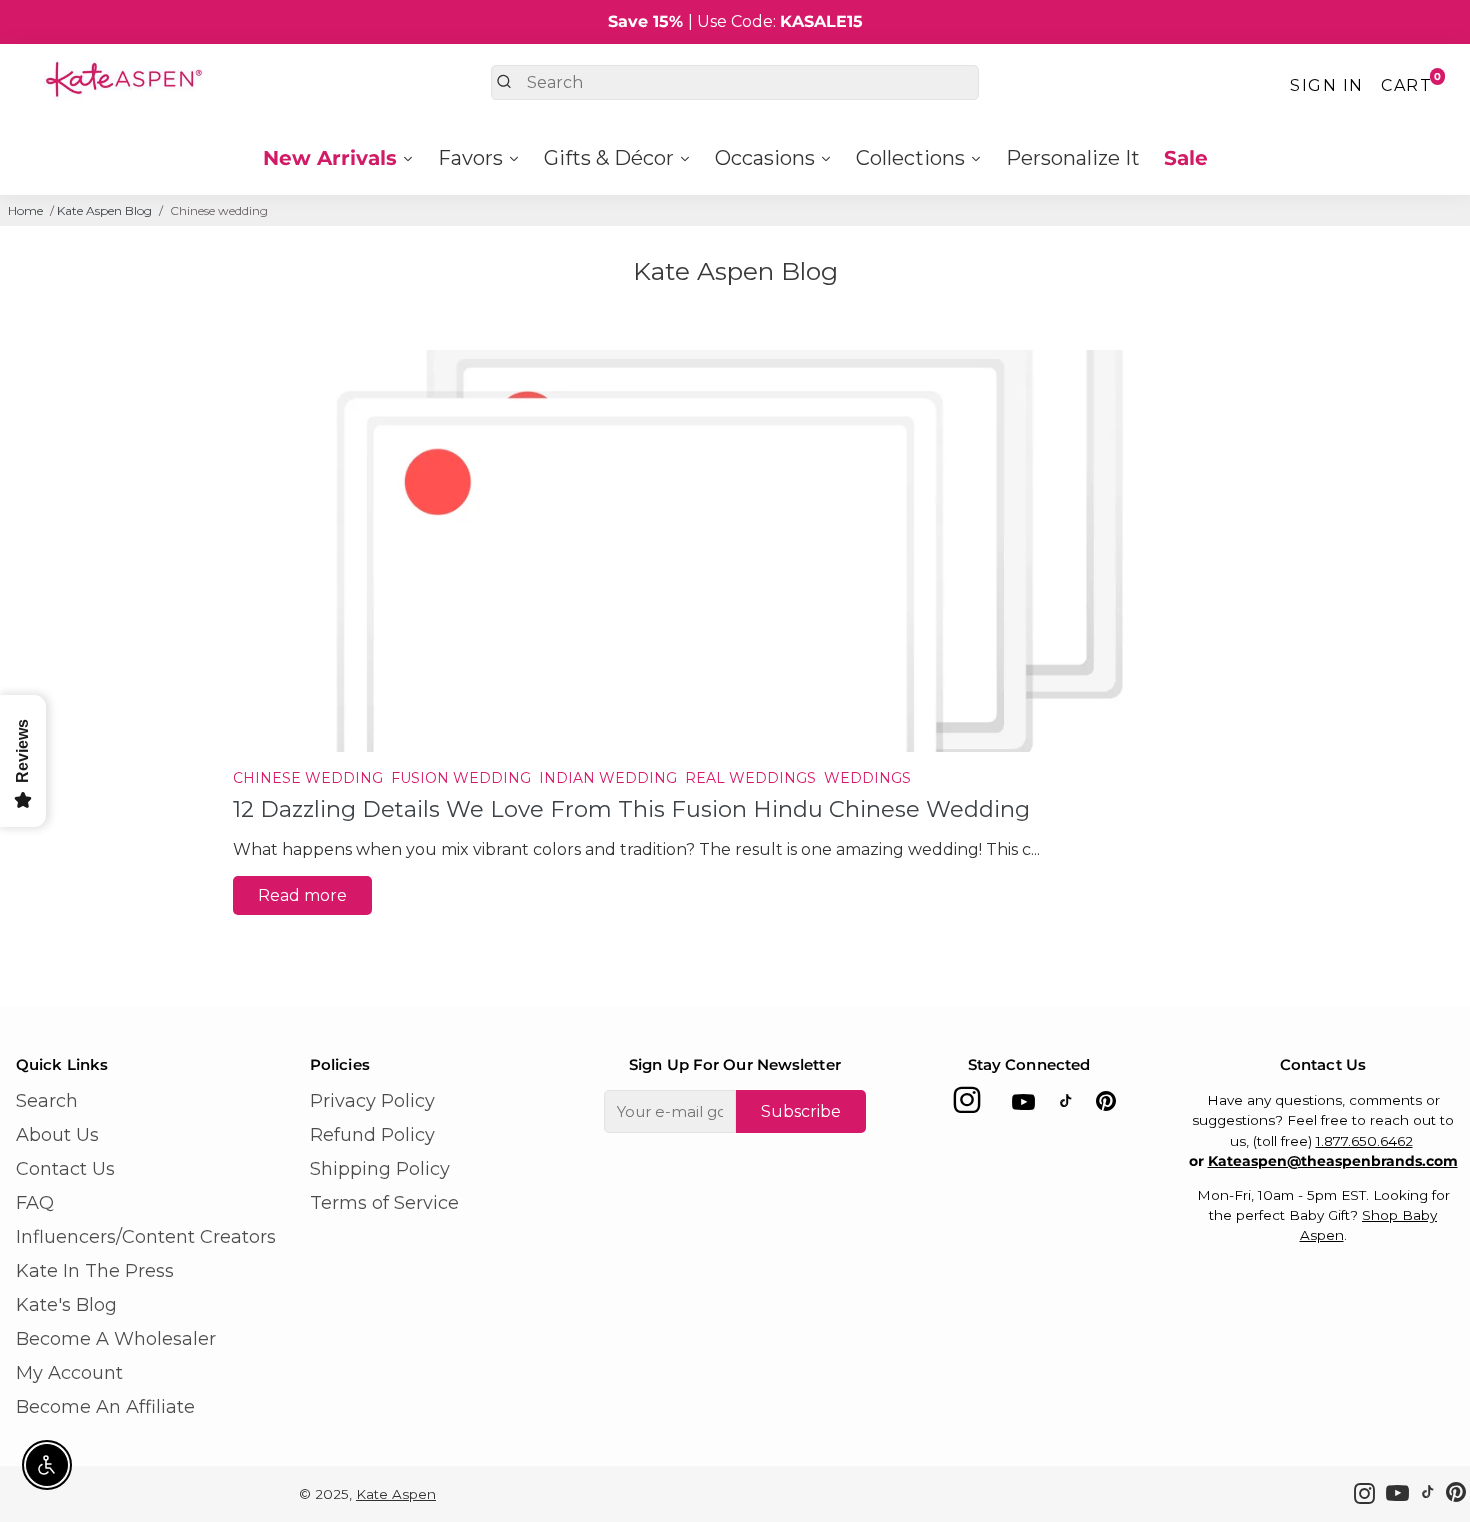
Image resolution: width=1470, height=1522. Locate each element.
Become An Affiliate (105, 1407)
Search (47, 1101)
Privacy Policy (372, 1101)
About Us (57, 1135)
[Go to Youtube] (1023, 1105)
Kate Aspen (396, 1494)
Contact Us (65, 1169)
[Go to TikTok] (1066, 1105)
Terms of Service (384, 1203)
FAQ (35, 1203)
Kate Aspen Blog (104, 210)
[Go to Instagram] (967, 1105)
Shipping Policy (380, 1169)
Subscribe (801, 1111)
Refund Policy (372, 1135)
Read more (302, 895)
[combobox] (735, 82)
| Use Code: (735, 21)
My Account (69, 1373)
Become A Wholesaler (116, 1339)
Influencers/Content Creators (146, 1237)
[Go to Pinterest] (1106, 1105)
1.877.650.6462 (1364, 1141)
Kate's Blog (66, 1305)
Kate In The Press (95, 1271)
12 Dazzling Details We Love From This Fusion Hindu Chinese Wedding (631, 809)
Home (25, 210)
